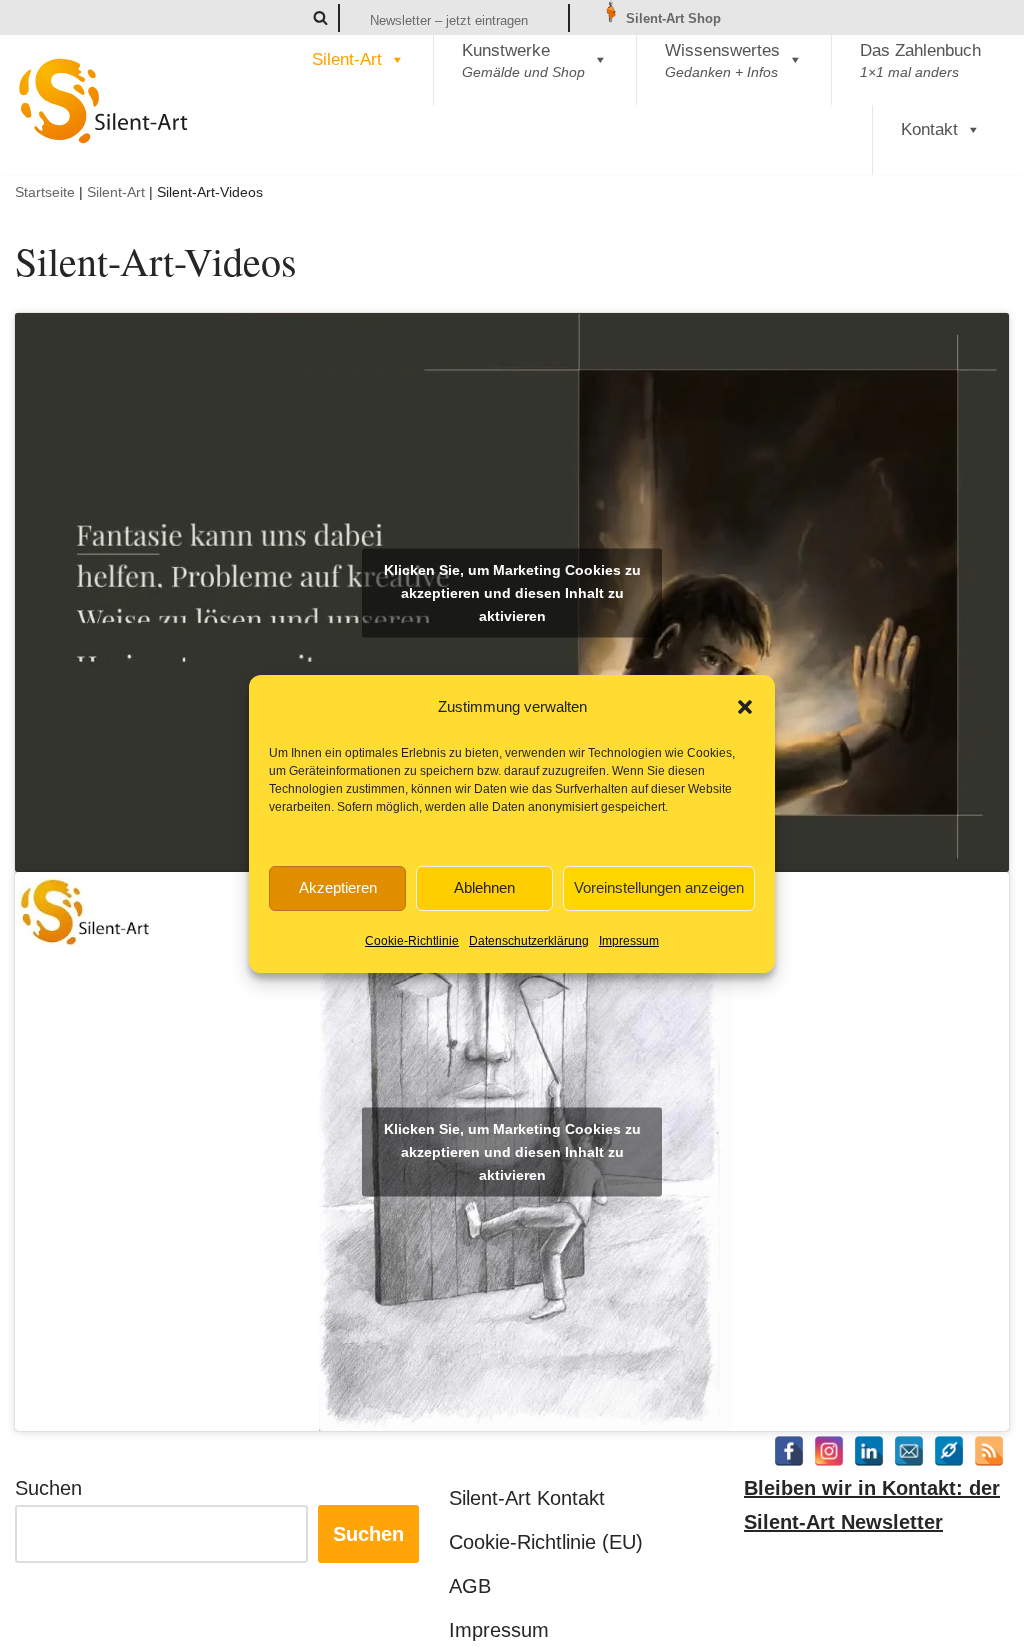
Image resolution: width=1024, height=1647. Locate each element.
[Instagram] (829, 1451)
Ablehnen (484, 887)
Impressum (629, 941)
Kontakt (929, 129)
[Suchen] (320, 17)
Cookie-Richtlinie (412, 941)
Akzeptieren (338, 887)
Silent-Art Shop (671, 18)
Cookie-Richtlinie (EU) (546, 1542)
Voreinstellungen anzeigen (659, 887)
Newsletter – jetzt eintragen (449, 20)
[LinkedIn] (869, 1451)
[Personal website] (949, 1451)
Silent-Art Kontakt (527, 1498)
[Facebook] (789, 1451)
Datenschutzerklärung (529, 941)
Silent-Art (347, 59)
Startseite (45, 192)
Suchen (48, 1488)
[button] (745, 707)
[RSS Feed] (989, 1451)
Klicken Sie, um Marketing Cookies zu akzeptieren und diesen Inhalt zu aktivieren (512, 592)
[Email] (909, 1451)
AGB (470, 1586)
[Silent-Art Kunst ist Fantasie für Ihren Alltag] (104, 101)
